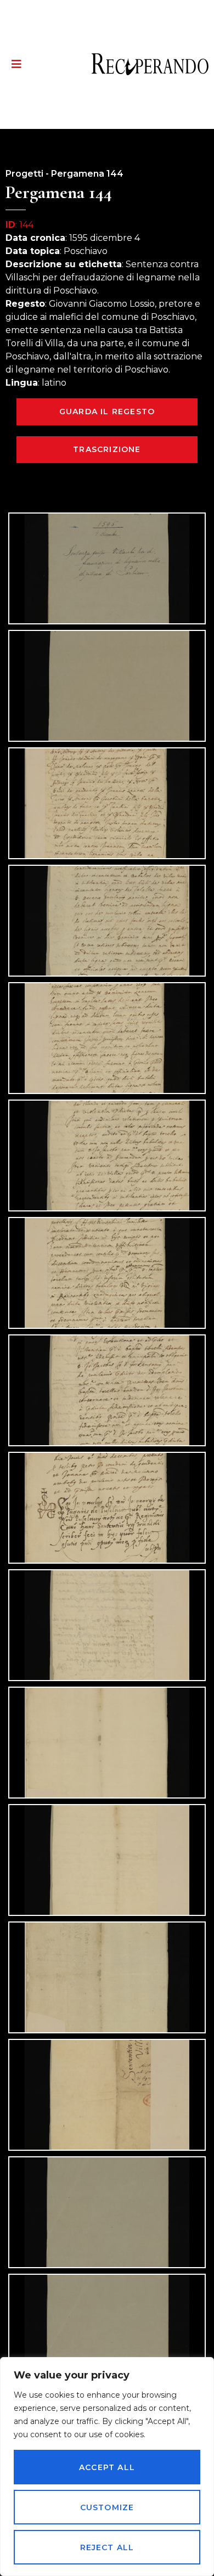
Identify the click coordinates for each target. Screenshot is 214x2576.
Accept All (107, 2467)
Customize (107, 2507)
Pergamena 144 (87, 174)
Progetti (24, 174)
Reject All (107, 2547)
